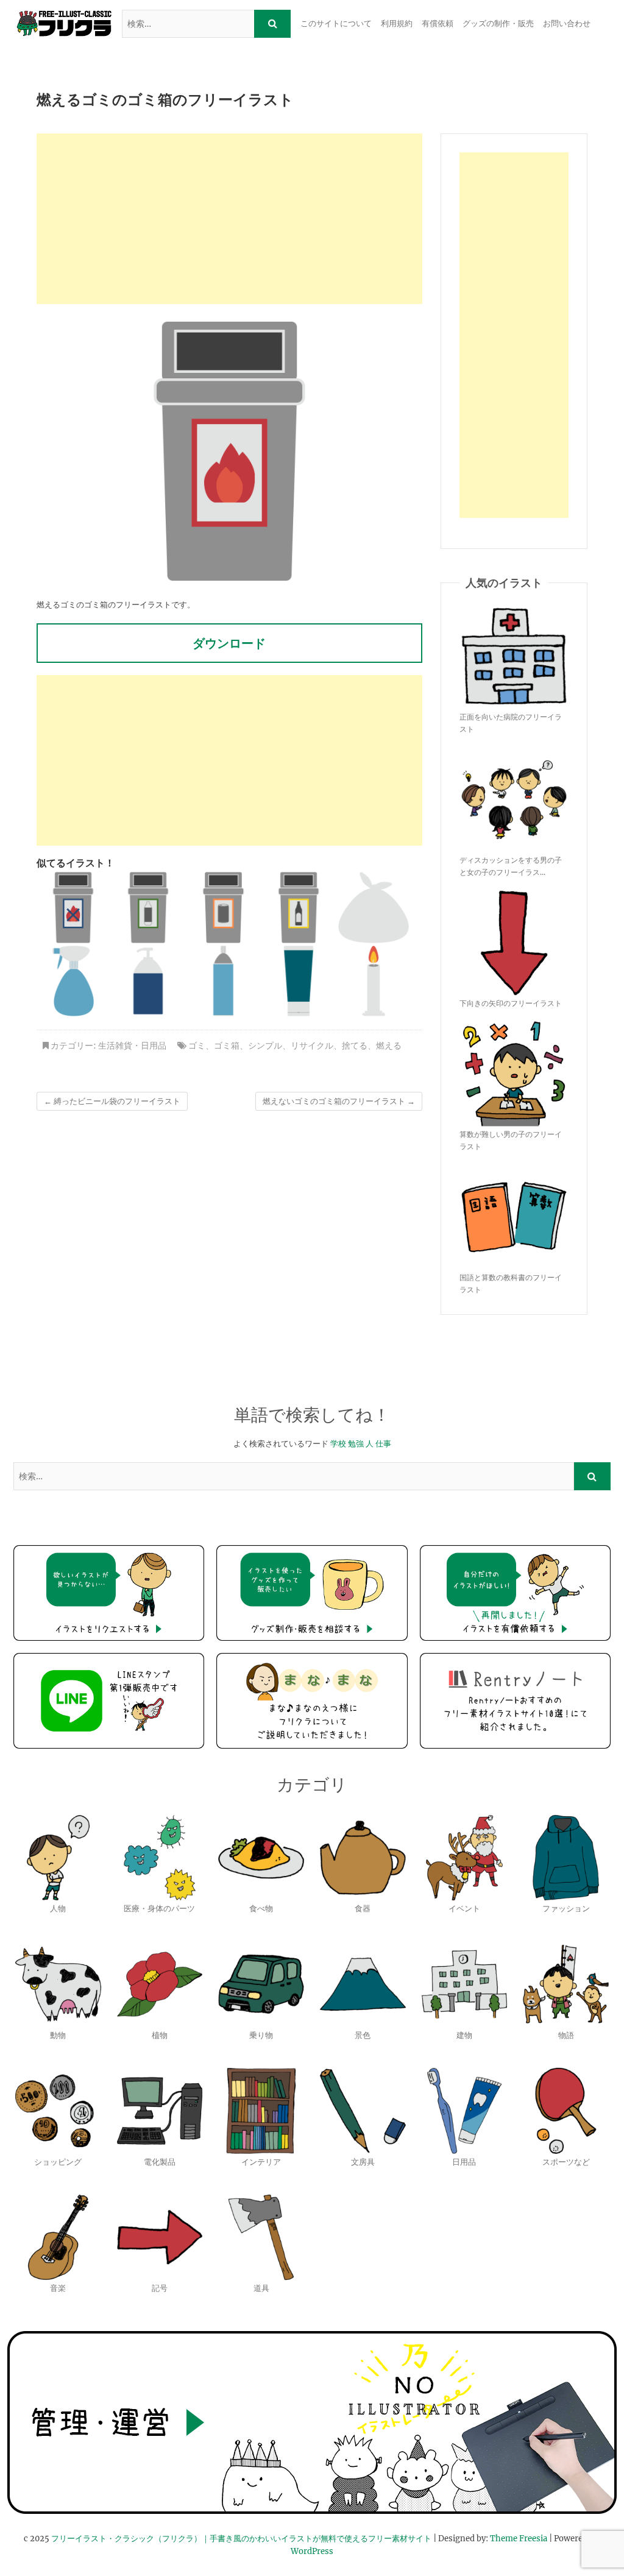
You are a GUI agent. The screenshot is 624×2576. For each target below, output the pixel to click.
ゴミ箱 (227, 1046)
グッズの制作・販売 (498, 23)
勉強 (356, 1444)
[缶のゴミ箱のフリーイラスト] (223, 907)
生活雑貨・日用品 (132, 1046)
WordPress (312, 2551)
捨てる (355, 1046)
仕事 (383, 1444)
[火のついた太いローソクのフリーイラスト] (374, 981)
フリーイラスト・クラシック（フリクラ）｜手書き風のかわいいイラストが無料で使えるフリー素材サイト (241, 2539)
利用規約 (397, 23)
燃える (389, 1046)
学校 (338, 1444)
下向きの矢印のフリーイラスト (511, 1003)
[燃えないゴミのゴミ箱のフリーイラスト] (73, 907)
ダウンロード (229, 643)
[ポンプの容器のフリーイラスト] (148, 981)
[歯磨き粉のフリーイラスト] (299, 981)
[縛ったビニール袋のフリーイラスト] (374, 907)
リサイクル (312, 1046)
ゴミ (197, 1046)
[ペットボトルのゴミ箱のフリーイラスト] (148, 907)
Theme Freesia (519, 2539)
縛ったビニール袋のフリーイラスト (112, 1101)
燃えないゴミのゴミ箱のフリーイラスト (339, 1101)
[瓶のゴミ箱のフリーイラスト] (299, 907)
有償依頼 (438, 23)
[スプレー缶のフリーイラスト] (223, 981)
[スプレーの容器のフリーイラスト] (73, 981)
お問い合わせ (567, 23)
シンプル (265, 1046)
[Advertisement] (229, 219)
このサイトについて (336, 23)
